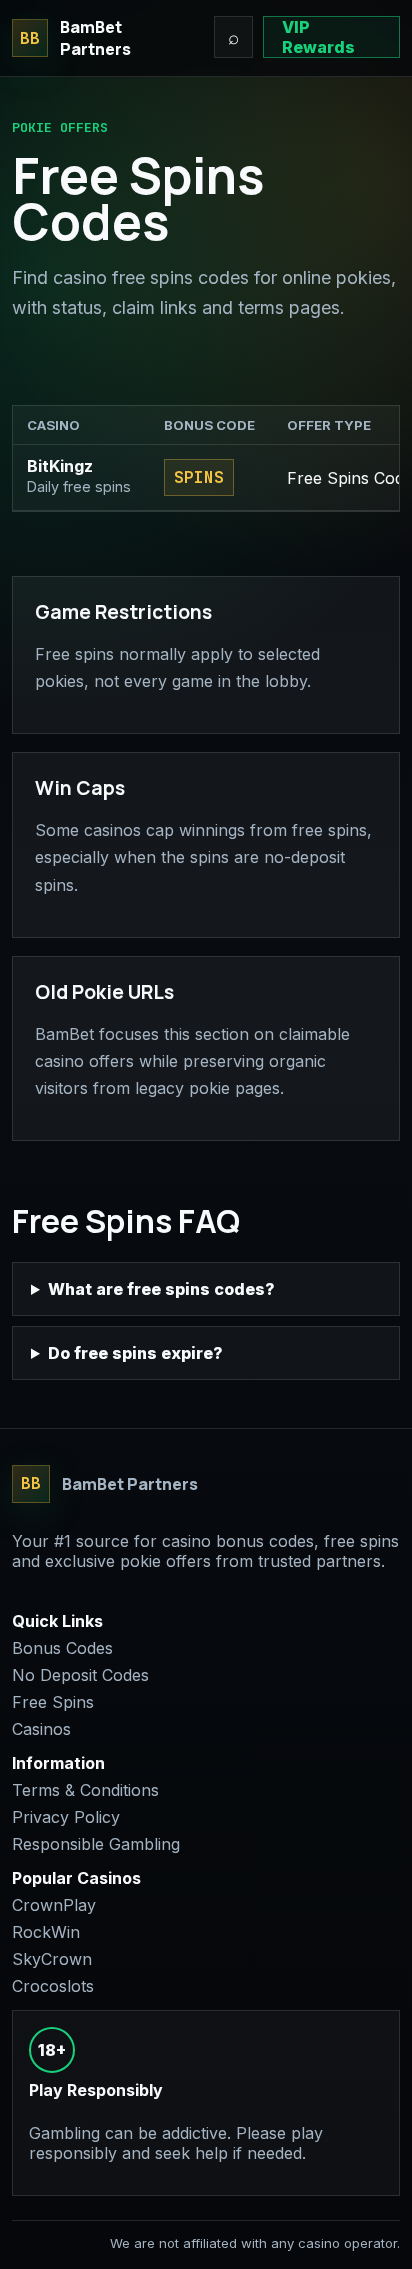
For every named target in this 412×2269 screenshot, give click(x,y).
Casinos (41, 1729)
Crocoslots (53, 1986)
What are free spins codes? (161, 1289)
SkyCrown (52, 1959)
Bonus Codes (62, 1648)
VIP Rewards (318, 37)
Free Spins (53, 1702)
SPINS (199, 477)
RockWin (46, 1932)
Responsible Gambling (96, 1844)
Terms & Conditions (85, 1790)
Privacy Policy (66, 1817)
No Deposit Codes (80, 1675)
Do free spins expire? (135, 1353)
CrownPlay (54, 1905)
